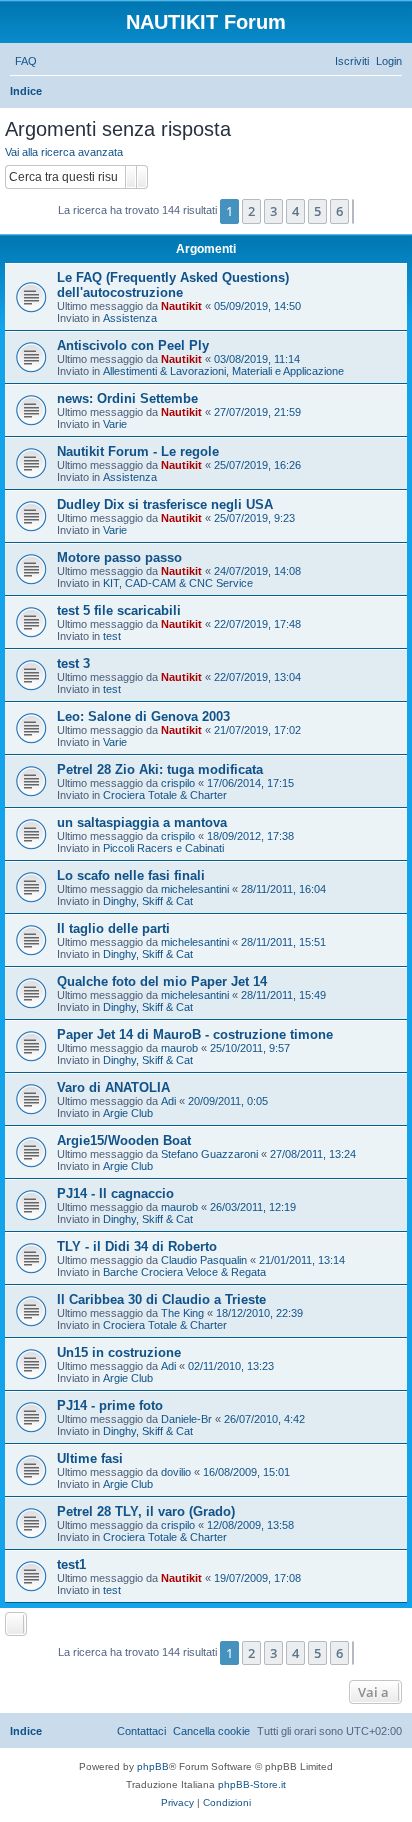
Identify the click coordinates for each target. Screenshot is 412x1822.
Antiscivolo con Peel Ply (133, 345)
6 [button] (339, 211)
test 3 (73, 663)
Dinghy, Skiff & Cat (148, 901)
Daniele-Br (186, 1419)
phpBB (153, 1766)
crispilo (178, 783)
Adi (168, 1101)
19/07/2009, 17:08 (257, 1578)
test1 (71, 1564)
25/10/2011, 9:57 (250, 1048)
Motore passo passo (119, 557)
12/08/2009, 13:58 (250, 1525)
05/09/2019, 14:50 (257, 306)
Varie (115, 424)
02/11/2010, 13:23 (231, 1366)
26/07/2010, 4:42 (264, 1419)
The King (182, 1313)
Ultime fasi (90, 1458)
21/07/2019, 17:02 (257, 730)
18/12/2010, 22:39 (259, 1313)
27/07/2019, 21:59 (257, 412)
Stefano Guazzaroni (209, 1154)
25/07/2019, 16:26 (257, 465)
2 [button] (251, 211)
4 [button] (295, 211)
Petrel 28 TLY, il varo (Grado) (146, 1511)
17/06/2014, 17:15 (250, 783)
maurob (179, 1048)
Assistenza (130, 318)
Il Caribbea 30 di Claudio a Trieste (161, 1299)
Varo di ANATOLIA (113, 1087)
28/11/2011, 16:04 (283, 889)
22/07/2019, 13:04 (257, 677)
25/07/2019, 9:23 (254, 518)
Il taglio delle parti (113, 928)
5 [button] (317, 211)
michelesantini (195, 889)
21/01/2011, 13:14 (302, 1260)
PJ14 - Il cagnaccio (115, 1193)
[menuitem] (26, 61)
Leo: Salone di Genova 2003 (143, 716)
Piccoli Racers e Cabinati (163, 848)
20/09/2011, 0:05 (228, 1101)
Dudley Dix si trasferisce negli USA (165, 504)
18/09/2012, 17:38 (250, 836)
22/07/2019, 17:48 (257, 624)
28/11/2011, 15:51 (283, 942)
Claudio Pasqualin (204, 1260)
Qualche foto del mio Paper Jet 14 (162, 981)
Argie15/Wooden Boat (124, 1140)
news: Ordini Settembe (127, 398)
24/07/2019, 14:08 (257, 571)
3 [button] (273, 211)
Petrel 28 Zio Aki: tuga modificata (160, 769)
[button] (353, 211)
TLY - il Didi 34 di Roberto (137, 1246)
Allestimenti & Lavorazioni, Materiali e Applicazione (223, 371)
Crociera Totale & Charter (165, 795)
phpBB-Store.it (252, 1784)
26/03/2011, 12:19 (253, 1207)
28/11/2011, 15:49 (283, 995)
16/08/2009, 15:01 (246, 1472)
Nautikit (181, 306)
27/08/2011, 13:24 (313, 1154)
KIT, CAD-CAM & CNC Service (178, 583)
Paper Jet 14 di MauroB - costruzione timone (195, 1034)
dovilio (176, 1472)
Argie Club (128, 1113)
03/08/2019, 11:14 (257, 359)
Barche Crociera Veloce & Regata (184, 1272)
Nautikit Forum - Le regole (138, 451)
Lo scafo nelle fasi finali (131, 875)
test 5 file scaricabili (119, 610)
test (112, 636)
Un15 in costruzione (119, 1352)
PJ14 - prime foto (110, 1405)
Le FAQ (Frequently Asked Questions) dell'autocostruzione (173, 285)
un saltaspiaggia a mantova (142, 822)
